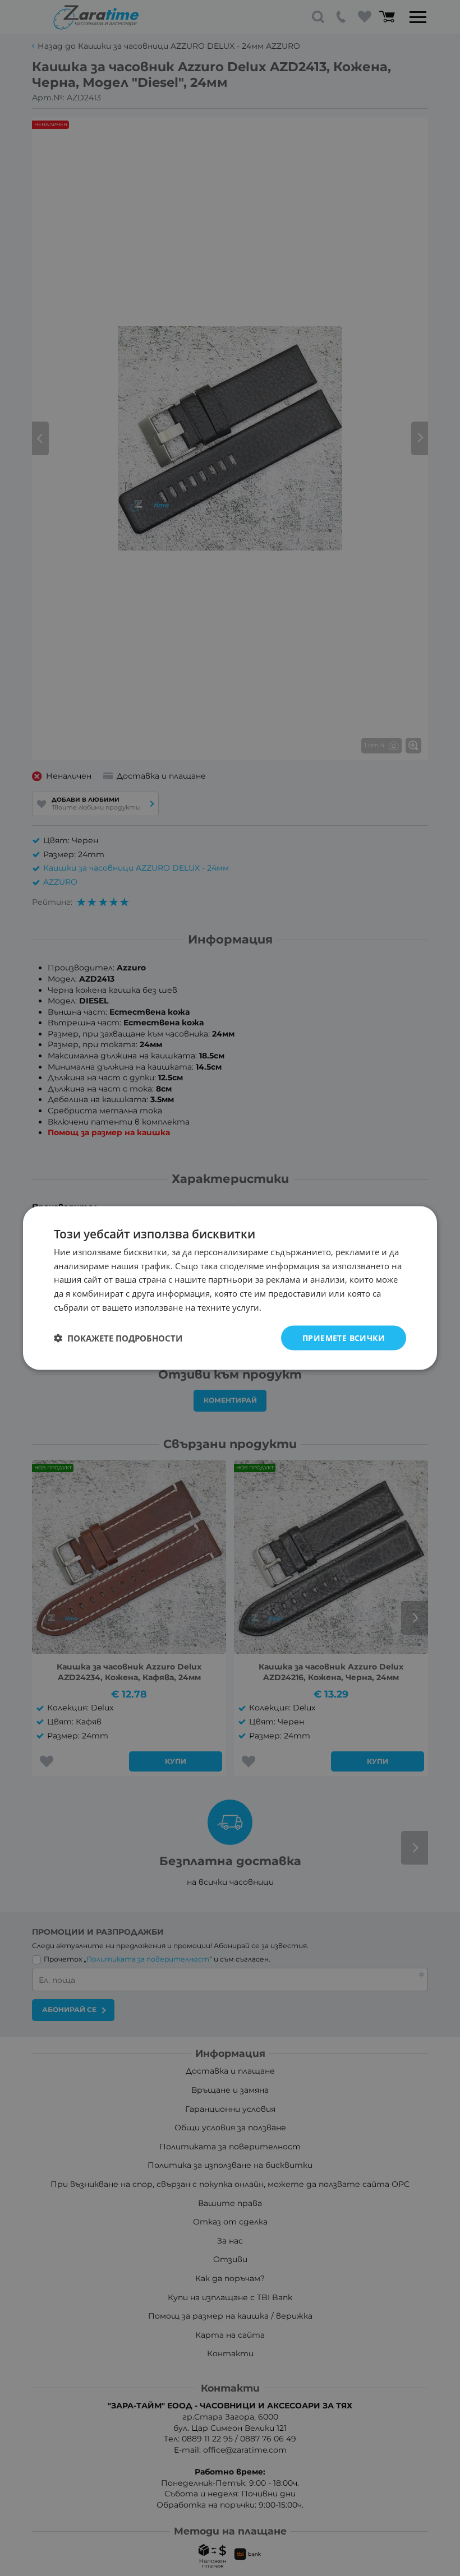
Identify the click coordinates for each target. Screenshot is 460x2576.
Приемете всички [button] (344, 1337)
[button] (118, 1338)
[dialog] (230, 1288)
